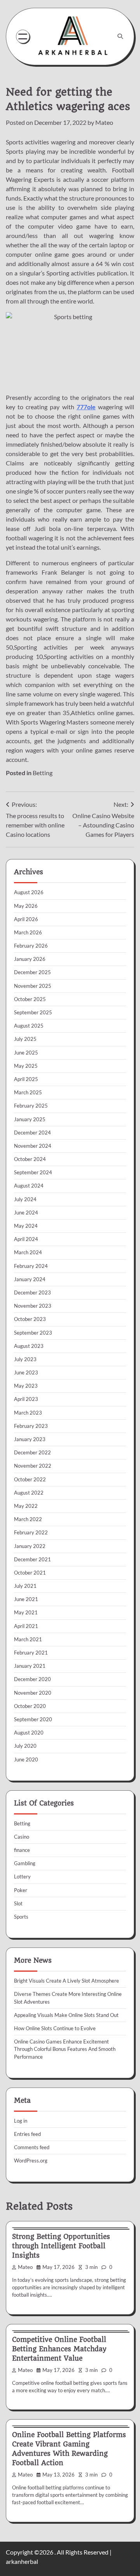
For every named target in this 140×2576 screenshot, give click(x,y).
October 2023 (30, 1319)
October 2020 (30, 1706)
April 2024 (26, 1239)
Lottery (22, 1877)
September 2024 (33, 1172)
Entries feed (27, 2134)
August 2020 (29, 1733)
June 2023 (26, 1372)
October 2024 (30, 1159)
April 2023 (26, 1399)
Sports (21, 1917)
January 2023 (30, 1439)
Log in (21, 2121)
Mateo (104, 122)
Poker (21, 1890)
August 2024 (29, 1186)
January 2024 (30, 1279)
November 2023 (33, 1306)
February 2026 (31, 946)
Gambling (25, 1863)
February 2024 (31, 1266)
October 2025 (30, 999)
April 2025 (26, 1079)
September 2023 (33, 1333)
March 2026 (28, 932)
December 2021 (32, 1559)
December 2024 (32, 1133)
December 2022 (32, 1452)
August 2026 (29, 892)
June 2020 (26, 1759)
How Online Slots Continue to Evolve (55, 2028)
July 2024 (25, 1199)
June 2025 (26, 1053)
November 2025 (33, 986)
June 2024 (26, 1213)
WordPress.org (31, 2161)
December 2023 (32, 1292)
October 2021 (30, 1573)
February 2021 (31, 1653)
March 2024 (28, 1252)
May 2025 (26, 1066)
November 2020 (33, 1693)
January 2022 (30, 1546)
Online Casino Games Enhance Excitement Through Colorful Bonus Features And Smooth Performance (65, 2049)
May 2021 (26, 1612)
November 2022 (33, 1466)
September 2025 (33, 1012)
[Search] (120, 36)
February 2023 (31, 1426)
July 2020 (25, 1746)
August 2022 (29, 1493)
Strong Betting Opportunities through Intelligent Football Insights (61, 2246)
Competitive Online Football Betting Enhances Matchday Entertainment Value (59, 2349)
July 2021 (25, 1586)
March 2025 (28, 1092)
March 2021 (28, 1639)
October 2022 (30, 1479)
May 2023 (26, 1386)
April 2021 (26, 1626)
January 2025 (30, 1119)
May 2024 (26, 1226)
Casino (22, 1837)
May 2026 (26, 906)
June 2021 (26, 1599)
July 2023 (25, 1359)
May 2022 (26, 1506)
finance (22, 1850)
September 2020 (33, 1719)
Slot (18, 1903)
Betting (43, 773)
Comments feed (32, 2147)
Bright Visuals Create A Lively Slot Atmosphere (66, 1981)
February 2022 (31, 1532)
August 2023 (29, 1346)
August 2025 (29, 1026)
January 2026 (30, 959)
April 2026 (26, 919)
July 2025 (25, 1039)
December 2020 (32, 1679)
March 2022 (28, 1519)
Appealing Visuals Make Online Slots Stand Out (66, 2015)
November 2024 (33, 1146)
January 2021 (30, 1666)
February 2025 (31, 1106)
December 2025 (32, 972)
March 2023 (28, 1413)
